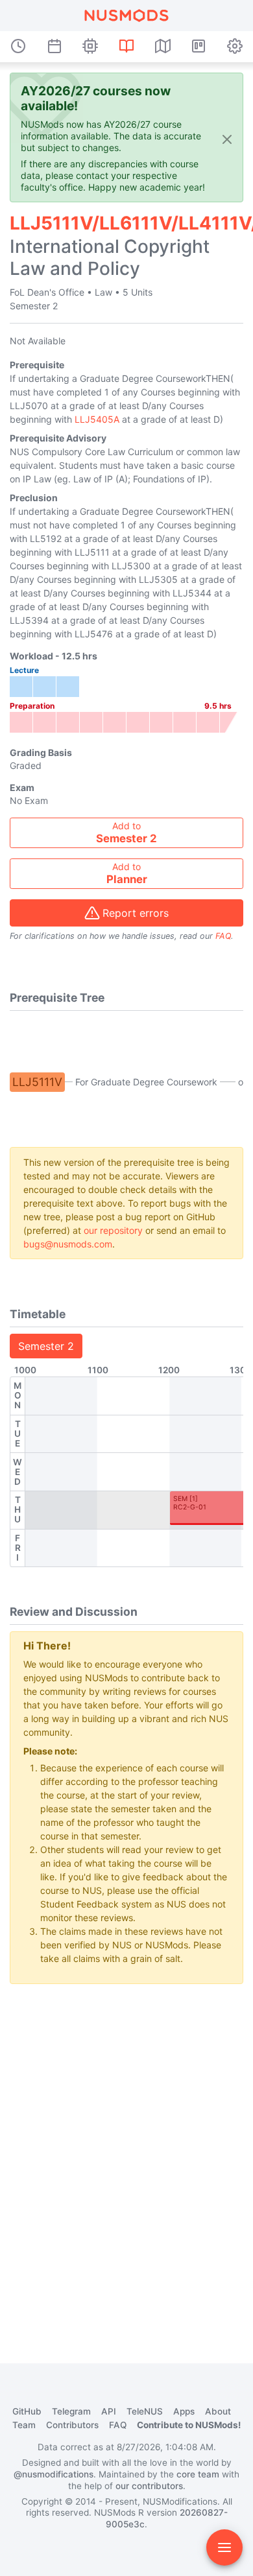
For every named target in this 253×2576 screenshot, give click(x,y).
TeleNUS (145, 2411)
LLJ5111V (37, 1082)
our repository (113, 1230)
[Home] (126, 16)
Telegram (71, 2411)
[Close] (227, 138)
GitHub (27, 2411)
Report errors (136, 913)
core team (198, 2474)
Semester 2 (46, 1346)
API (109, 2411)
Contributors (72, 2425)
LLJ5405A (97, 419)
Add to (126, 833)
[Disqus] (126, 2157)
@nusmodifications (54, 2474)
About (218, 2411)
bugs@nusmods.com (68, 1244)
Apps (184, 2411)
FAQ (223, 936)
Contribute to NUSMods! (189, 2425)
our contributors (149, 2486)
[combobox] (126, 833)
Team (24, 2425)
